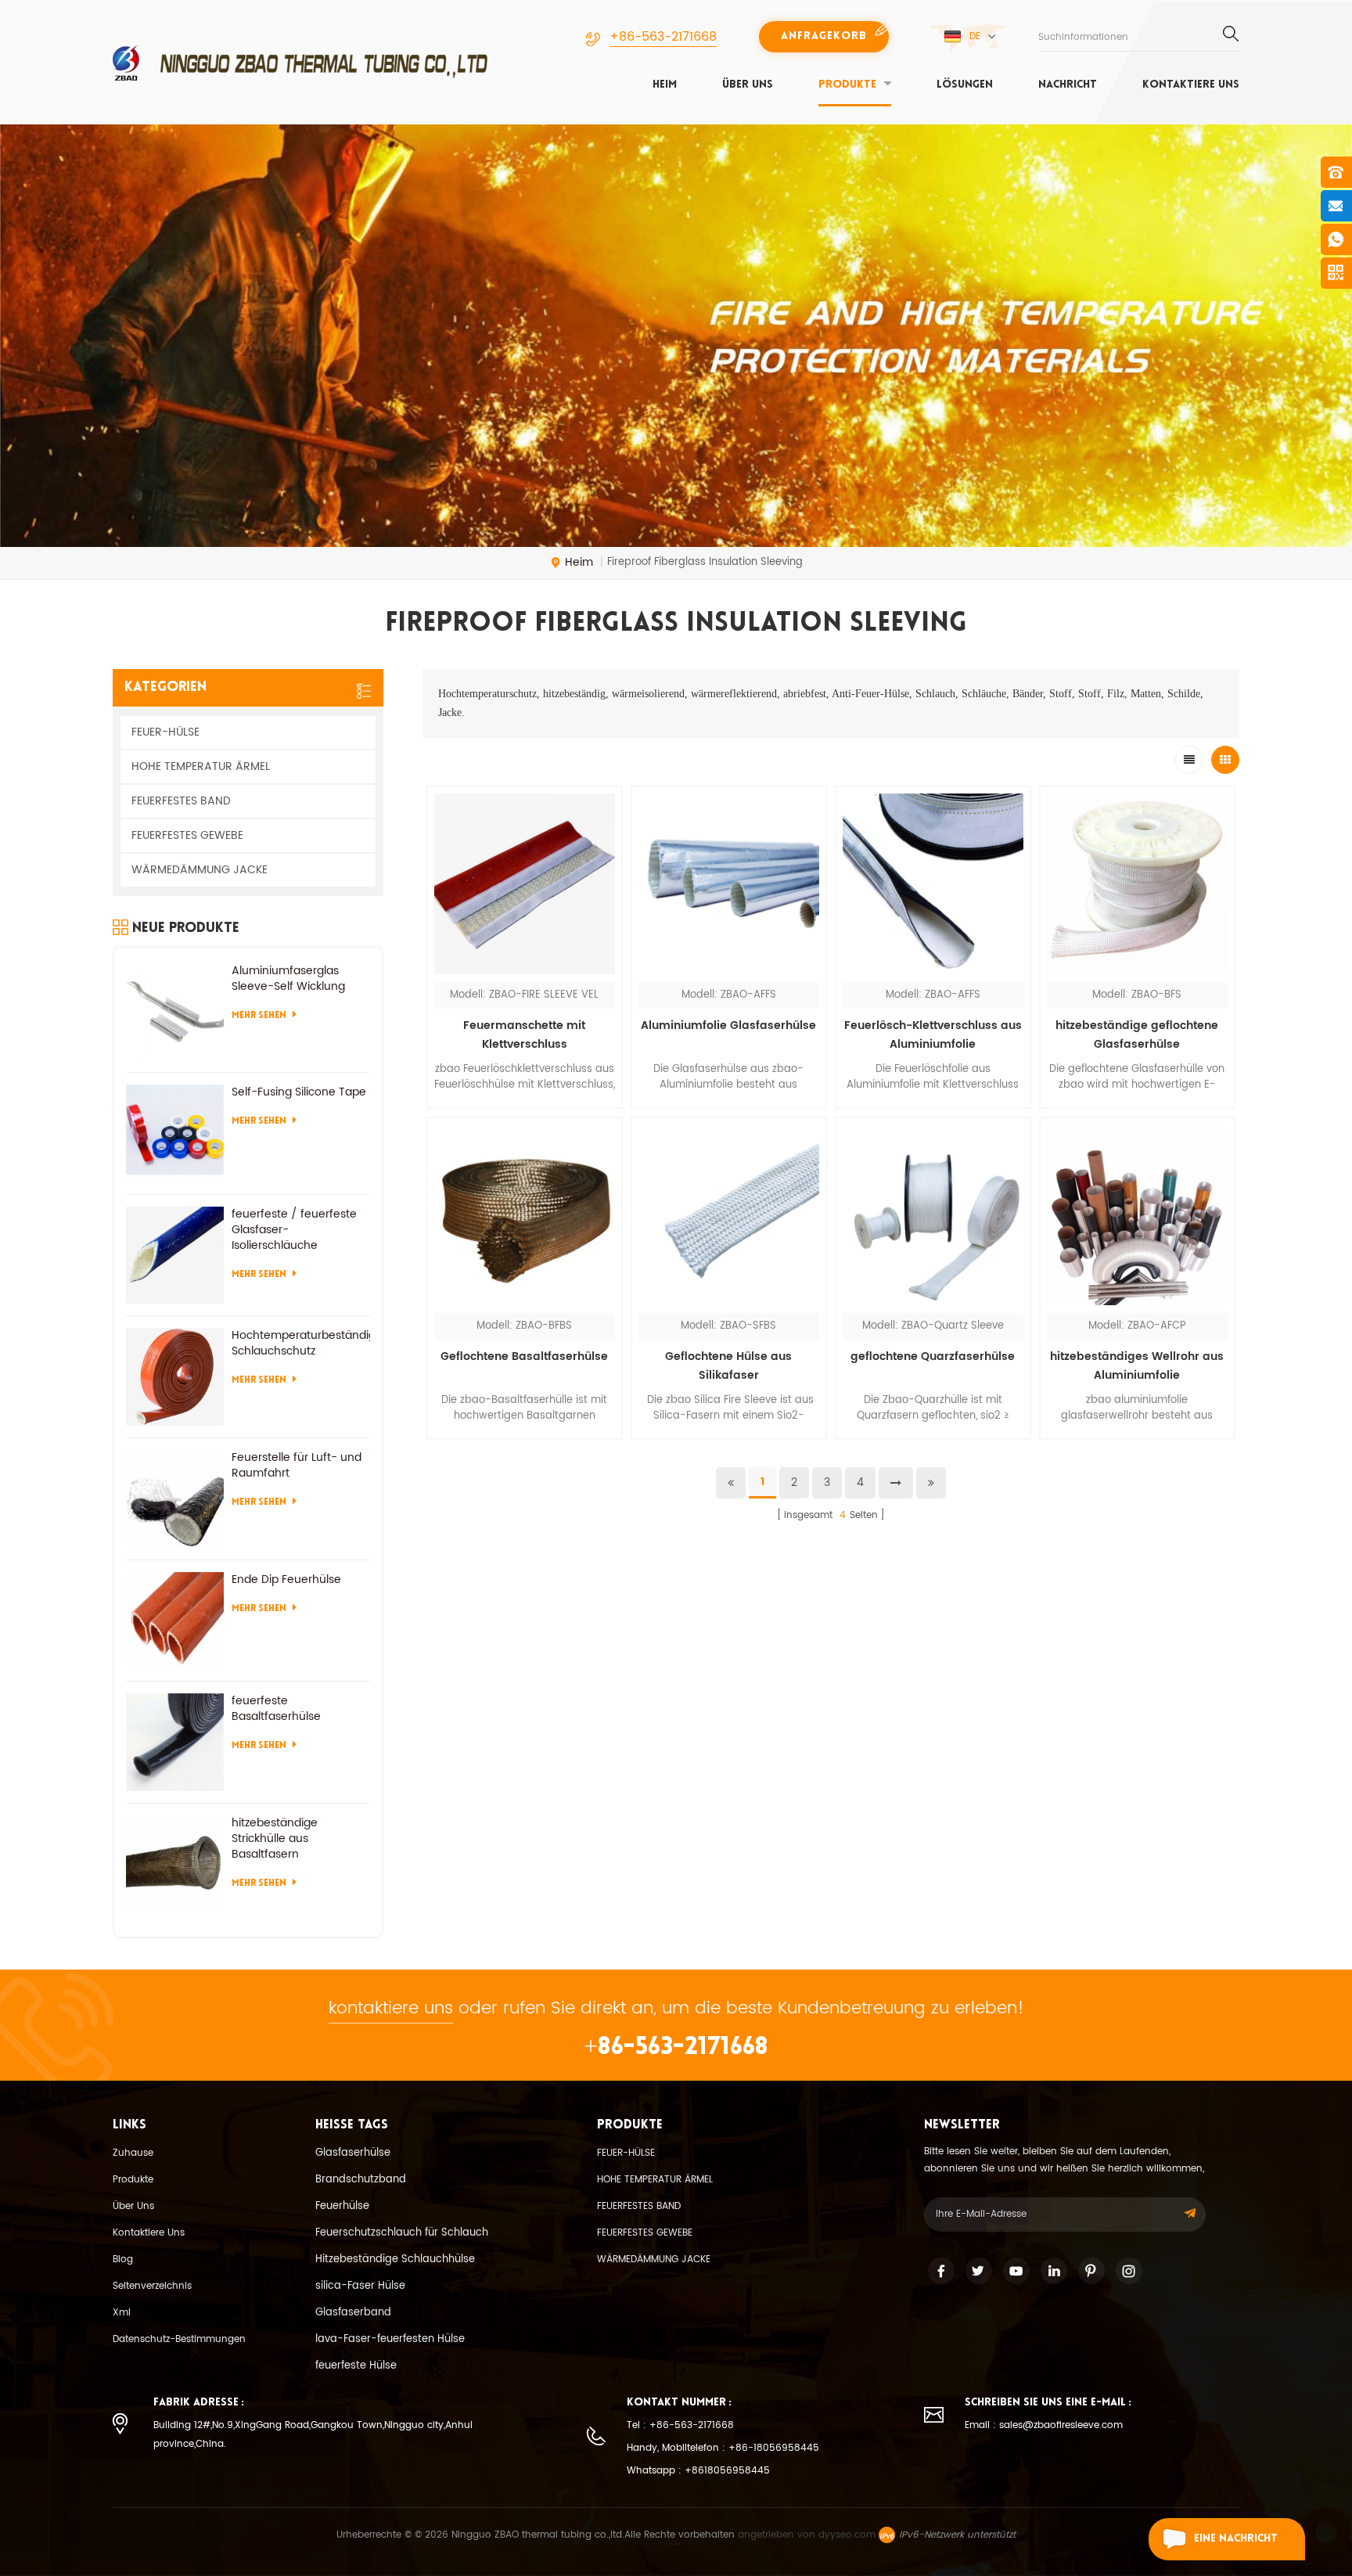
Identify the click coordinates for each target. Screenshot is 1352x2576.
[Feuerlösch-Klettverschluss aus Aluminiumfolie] (933, 884)
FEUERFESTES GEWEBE (187, 835)
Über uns (748, 85)
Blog (123, 2259)
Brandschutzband (361, 2180)
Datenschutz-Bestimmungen (179, 2339)
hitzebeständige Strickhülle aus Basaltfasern (275, 1839)
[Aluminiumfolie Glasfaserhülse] (729, 884)
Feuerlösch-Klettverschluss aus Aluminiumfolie (933, 1035)
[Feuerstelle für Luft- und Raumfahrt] (175, 1499)
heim (665, 85)
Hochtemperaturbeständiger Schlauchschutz (301, 1344)
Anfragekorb (824, 36)
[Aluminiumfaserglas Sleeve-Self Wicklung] (175, 1012)
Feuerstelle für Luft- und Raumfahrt (297, 1466)
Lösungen (965, 85)
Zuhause (133, 2153)
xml (122, 2313)
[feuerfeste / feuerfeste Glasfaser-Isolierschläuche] (175, 1256)
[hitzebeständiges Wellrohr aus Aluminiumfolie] (1137, 1215)
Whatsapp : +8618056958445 (698, 2471)
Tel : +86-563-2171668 (680, 2425)
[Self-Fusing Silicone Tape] (175, 1133)
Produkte (847, 85)
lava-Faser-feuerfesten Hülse (390, 2339)
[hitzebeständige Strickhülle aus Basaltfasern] (175, 1864)
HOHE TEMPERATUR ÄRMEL (201, 766)
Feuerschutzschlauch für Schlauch (402, 2233)
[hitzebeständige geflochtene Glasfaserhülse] (1137, 884)
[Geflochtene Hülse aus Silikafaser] (729, 1215)
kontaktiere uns (1191, 85)
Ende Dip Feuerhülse (286, 1580)
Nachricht (1068, 85)
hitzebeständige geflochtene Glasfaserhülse (1137, 1035)
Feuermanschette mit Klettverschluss (524, 1035)
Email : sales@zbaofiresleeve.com (1044, 2425)
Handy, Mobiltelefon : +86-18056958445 (723, 2448)
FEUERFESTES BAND (181, 801)
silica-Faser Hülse (360, 2286)
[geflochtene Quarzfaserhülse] (933, 1215)
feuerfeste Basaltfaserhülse (276, 1709)
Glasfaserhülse (353, 2153)
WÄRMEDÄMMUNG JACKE (200, 870)
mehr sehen (525, 1449)
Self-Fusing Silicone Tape (299, 1092)
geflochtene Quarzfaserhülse (933, 1356)
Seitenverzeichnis (152, 2286)
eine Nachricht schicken (1236, 2547)
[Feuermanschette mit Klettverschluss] (525, 884)
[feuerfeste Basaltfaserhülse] (175, 1742)
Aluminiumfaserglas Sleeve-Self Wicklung (288, 979)
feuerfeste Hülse (356, 2366)
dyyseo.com (847, 2535)
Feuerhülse (342, 2206)
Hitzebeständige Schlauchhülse (395, 2259)
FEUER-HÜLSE (165, 732)
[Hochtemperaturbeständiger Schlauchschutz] (175, 1377)
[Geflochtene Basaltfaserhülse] (525, 1215)
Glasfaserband (353, 2313)
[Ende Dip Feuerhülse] (175, 1621)
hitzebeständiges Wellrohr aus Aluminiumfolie (1137, 1366)
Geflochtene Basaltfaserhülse (524, 1356)
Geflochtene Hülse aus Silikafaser (728, 1366)
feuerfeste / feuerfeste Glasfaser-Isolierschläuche (294, 1230)
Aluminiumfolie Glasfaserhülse (728, 1025)
